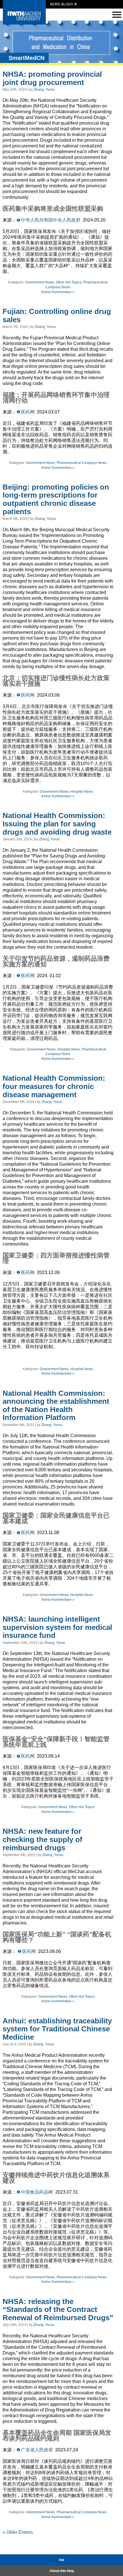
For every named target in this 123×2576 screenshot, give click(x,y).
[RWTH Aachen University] (24, 23)
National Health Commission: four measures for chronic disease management (54, 1086)
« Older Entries (18, 2532)
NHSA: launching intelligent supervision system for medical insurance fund (57, 1627)
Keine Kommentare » (58, 292)
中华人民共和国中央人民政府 (51, 220)
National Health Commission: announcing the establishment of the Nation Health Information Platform (56, 1405)
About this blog (62, 2571)
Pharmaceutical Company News (82, 463)
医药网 (28, 412)
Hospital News (82, 792)
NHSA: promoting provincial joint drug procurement (52, 78)
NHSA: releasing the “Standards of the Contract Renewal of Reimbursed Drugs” (58, 2310)
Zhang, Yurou (44, 90)
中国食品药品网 (37, 2192)
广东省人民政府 (37, 2450)
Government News (40, 282)
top (61, 2560)
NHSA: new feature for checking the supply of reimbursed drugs (42, 1839)
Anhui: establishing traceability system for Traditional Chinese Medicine (57, 2029)
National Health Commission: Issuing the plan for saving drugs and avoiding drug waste (57, 824)
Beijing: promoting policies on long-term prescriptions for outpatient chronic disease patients (56, 499)
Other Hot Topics (69, 282)
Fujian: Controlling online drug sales (57, 316)
